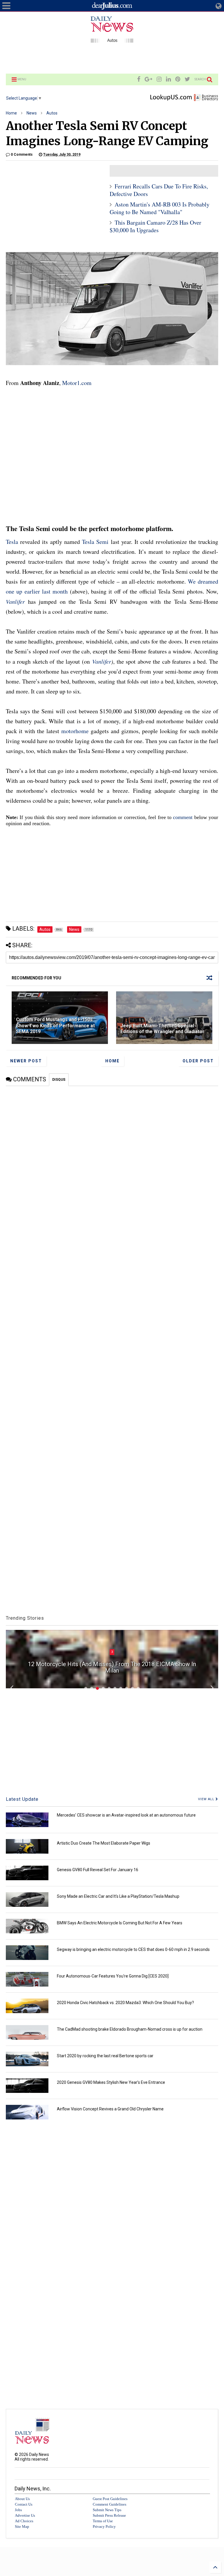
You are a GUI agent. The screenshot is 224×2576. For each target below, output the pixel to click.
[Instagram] (159, 79)
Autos (52, 113)
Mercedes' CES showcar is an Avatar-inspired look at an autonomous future (126, 1815)
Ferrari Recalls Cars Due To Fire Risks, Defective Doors (159, 190)
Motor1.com (77, 383)
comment (183, 817)
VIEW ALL (207, 1799)
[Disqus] (112, 1159)
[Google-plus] (148, 79)
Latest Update (22, 1799)
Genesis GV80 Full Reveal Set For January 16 (98, 1870)
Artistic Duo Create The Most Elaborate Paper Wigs (104, 1843)
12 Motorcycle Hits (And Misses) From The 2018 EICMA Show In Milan (112, 1667)
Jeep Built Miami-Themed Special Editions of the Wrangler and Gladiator (162, 1029)
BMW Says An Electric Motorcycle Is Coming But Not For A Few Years (120, 1923)
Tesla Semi (95, 542)
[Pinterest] (178, 79)
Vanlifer (15, 601)
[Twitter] (187, 79)
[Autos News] (112, 40)
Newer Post (26, 1061)
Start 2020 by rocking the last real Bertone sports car (105, 2056)
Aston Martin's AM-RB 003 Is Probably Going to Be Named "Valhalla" (160, 208)
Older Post (198, 1061)
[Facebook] (139, 79)
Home (11, 113)
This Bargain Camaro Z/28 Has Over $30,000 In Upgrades (155, 226)
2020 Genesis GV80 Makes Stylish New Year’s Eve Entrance (111, 2082)
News (32, 113)
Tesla (12, 542)
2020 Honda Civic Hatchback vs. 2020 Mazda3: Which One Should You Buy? (125, 2003)
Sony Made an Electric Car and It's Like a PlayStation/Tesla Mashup (118, 1896)
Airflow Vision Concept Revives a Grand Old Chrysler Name (110, 2109)
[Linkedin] (168, 79)
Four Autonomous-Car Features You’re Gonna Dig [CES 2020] (113, 1976)
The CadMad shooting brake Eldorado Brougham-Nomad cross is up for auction (130, 2029)
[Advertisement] (112, 58)
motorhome (75, 731)
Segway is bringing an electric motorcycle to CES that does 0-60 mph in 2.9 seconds (133, 1949)
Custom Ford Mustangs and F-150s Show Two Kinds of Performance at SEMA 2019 (55, 1026)
